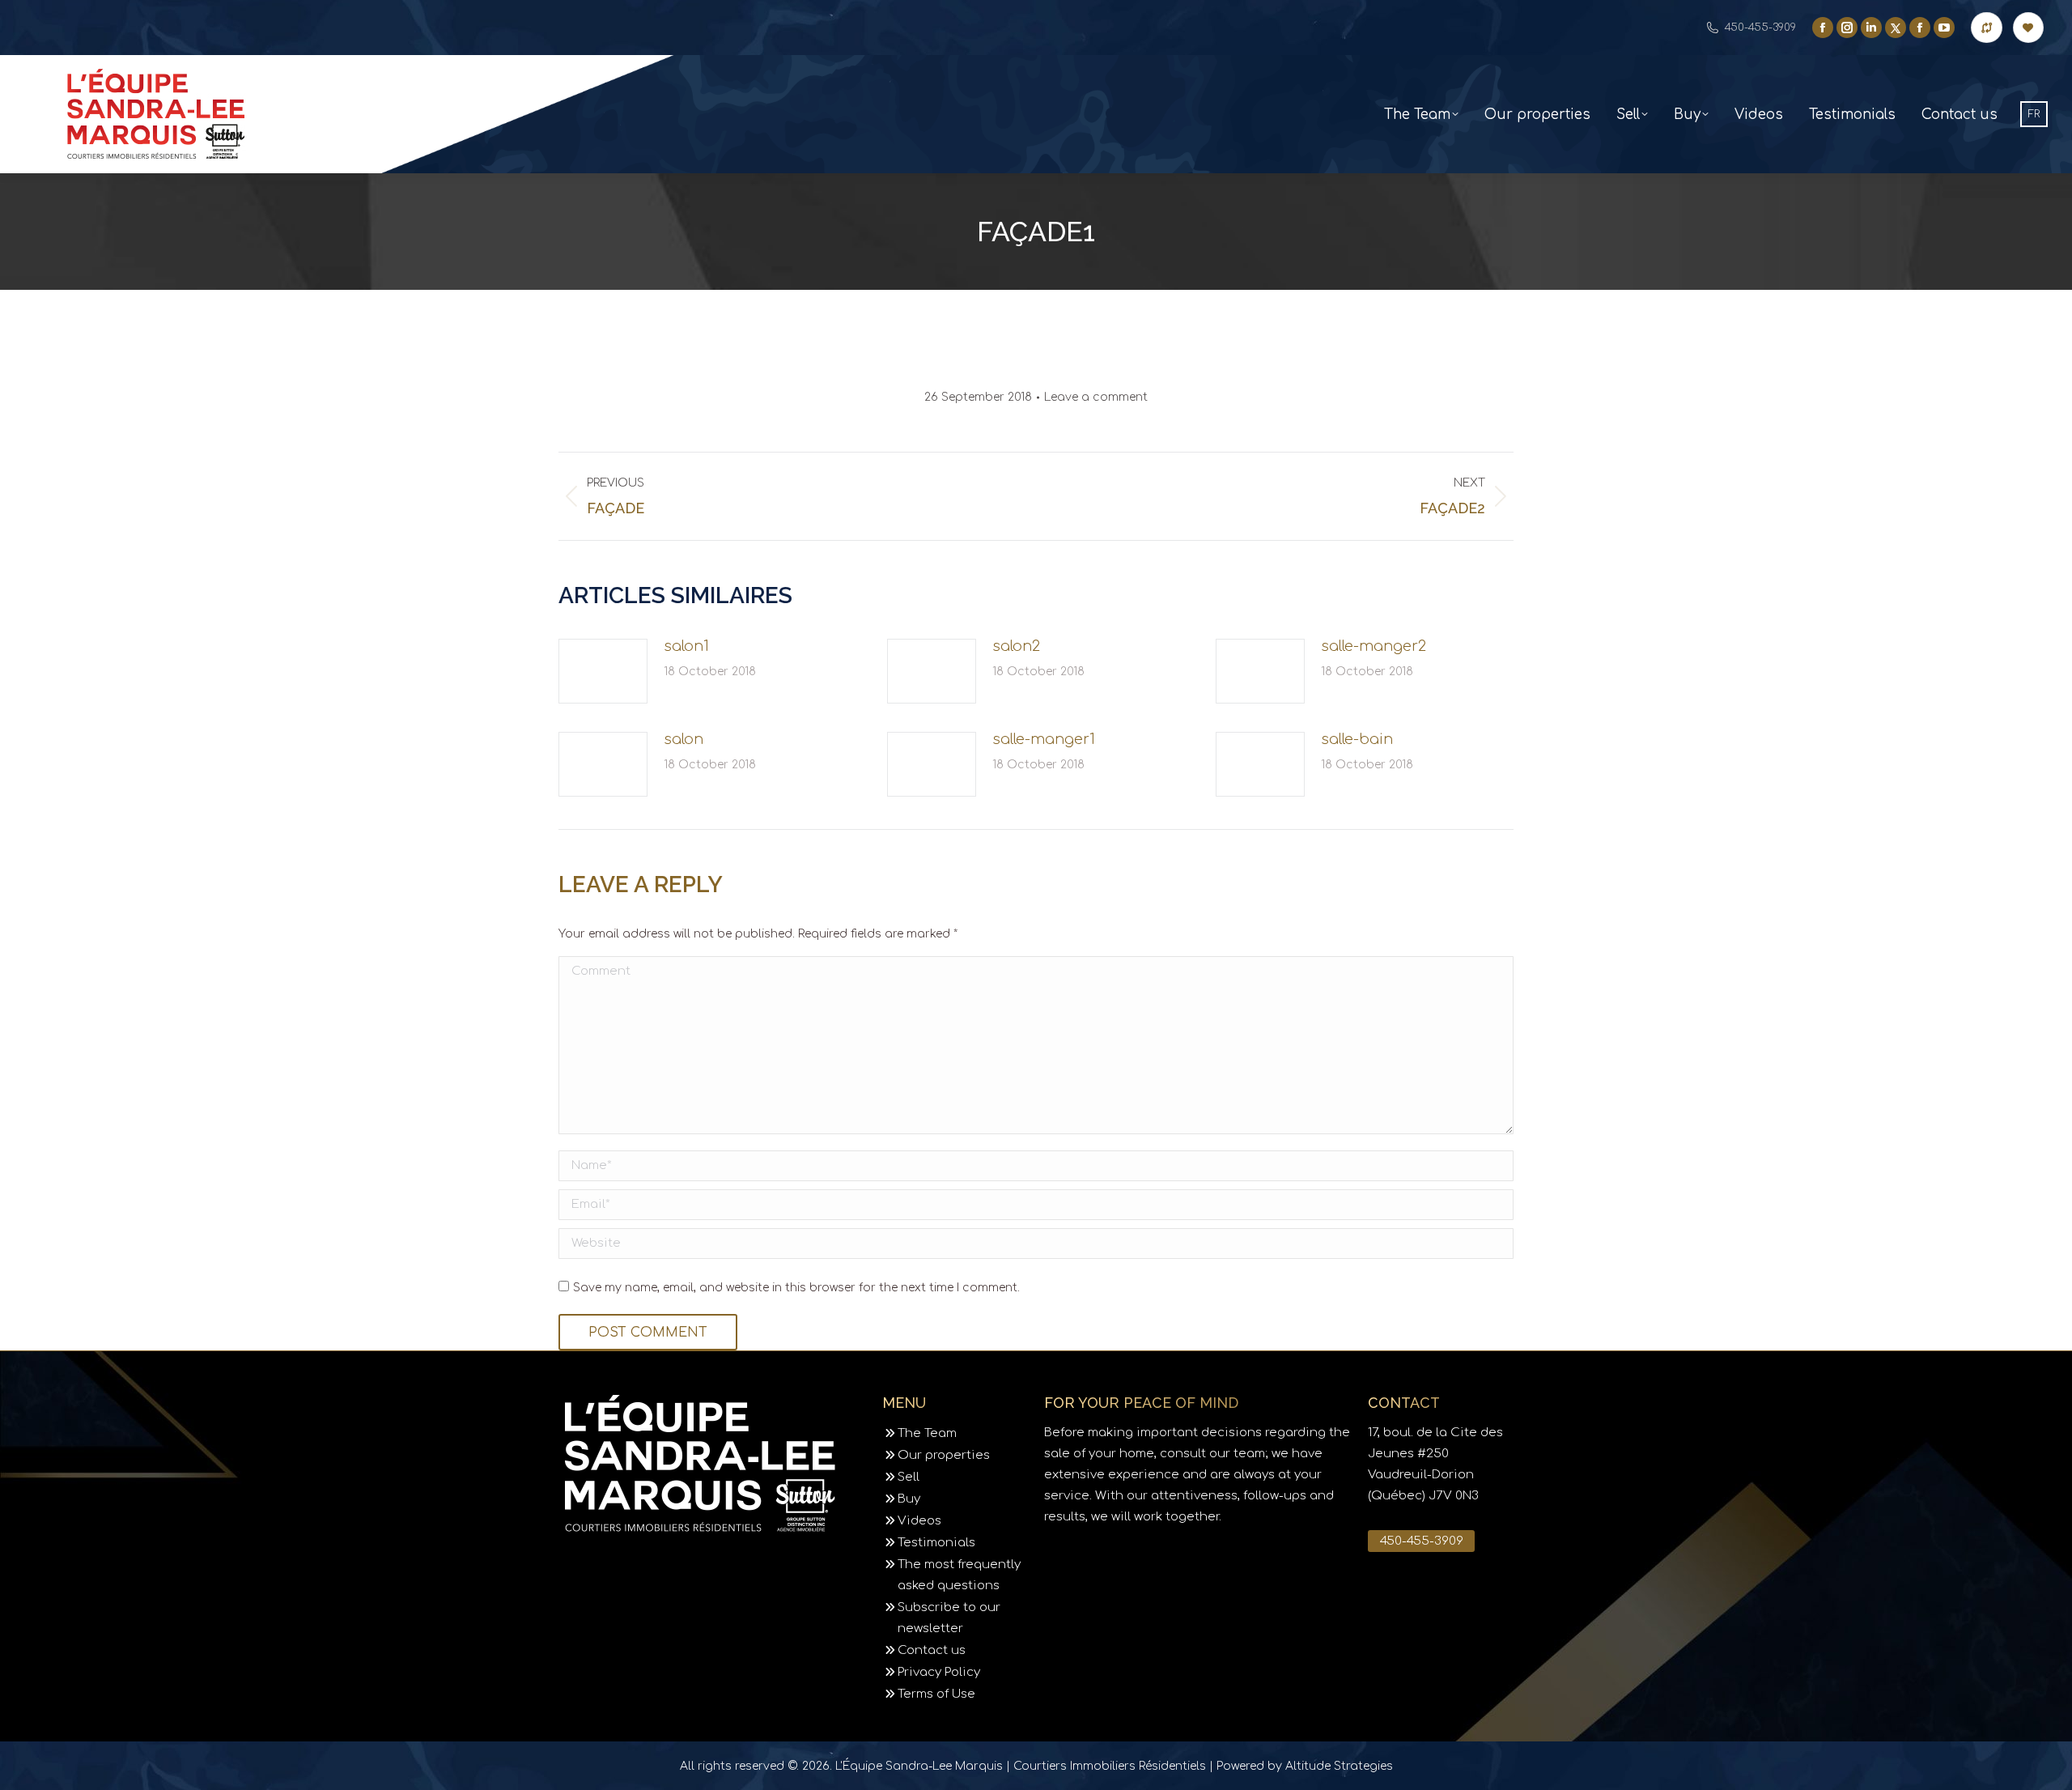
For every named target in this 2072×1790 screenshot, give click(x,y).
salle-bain (1357, 739)
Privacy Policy (939, 1672)
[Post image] (603, 671)
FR (2034, 114)
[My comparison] (1986, 28)
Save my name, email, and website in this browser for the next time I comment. (796, 1288)
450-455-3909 (1760, 28)
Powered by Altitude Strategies (1305, 1766)
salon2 (1016, 646)
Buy (909, 1499)
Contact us (932, 1650)
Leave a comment (1096, 397)
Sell (909, 1477)
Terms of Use (936, 1694)
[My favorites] (2028, 28)
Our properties (944, 1455)
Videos (919, 1521)
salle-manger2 (1374, 646)
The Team (927, 1433)
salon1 (686, 646)
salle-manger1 (1044, 739)
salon (684, 739)
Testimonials (936, 1543)
